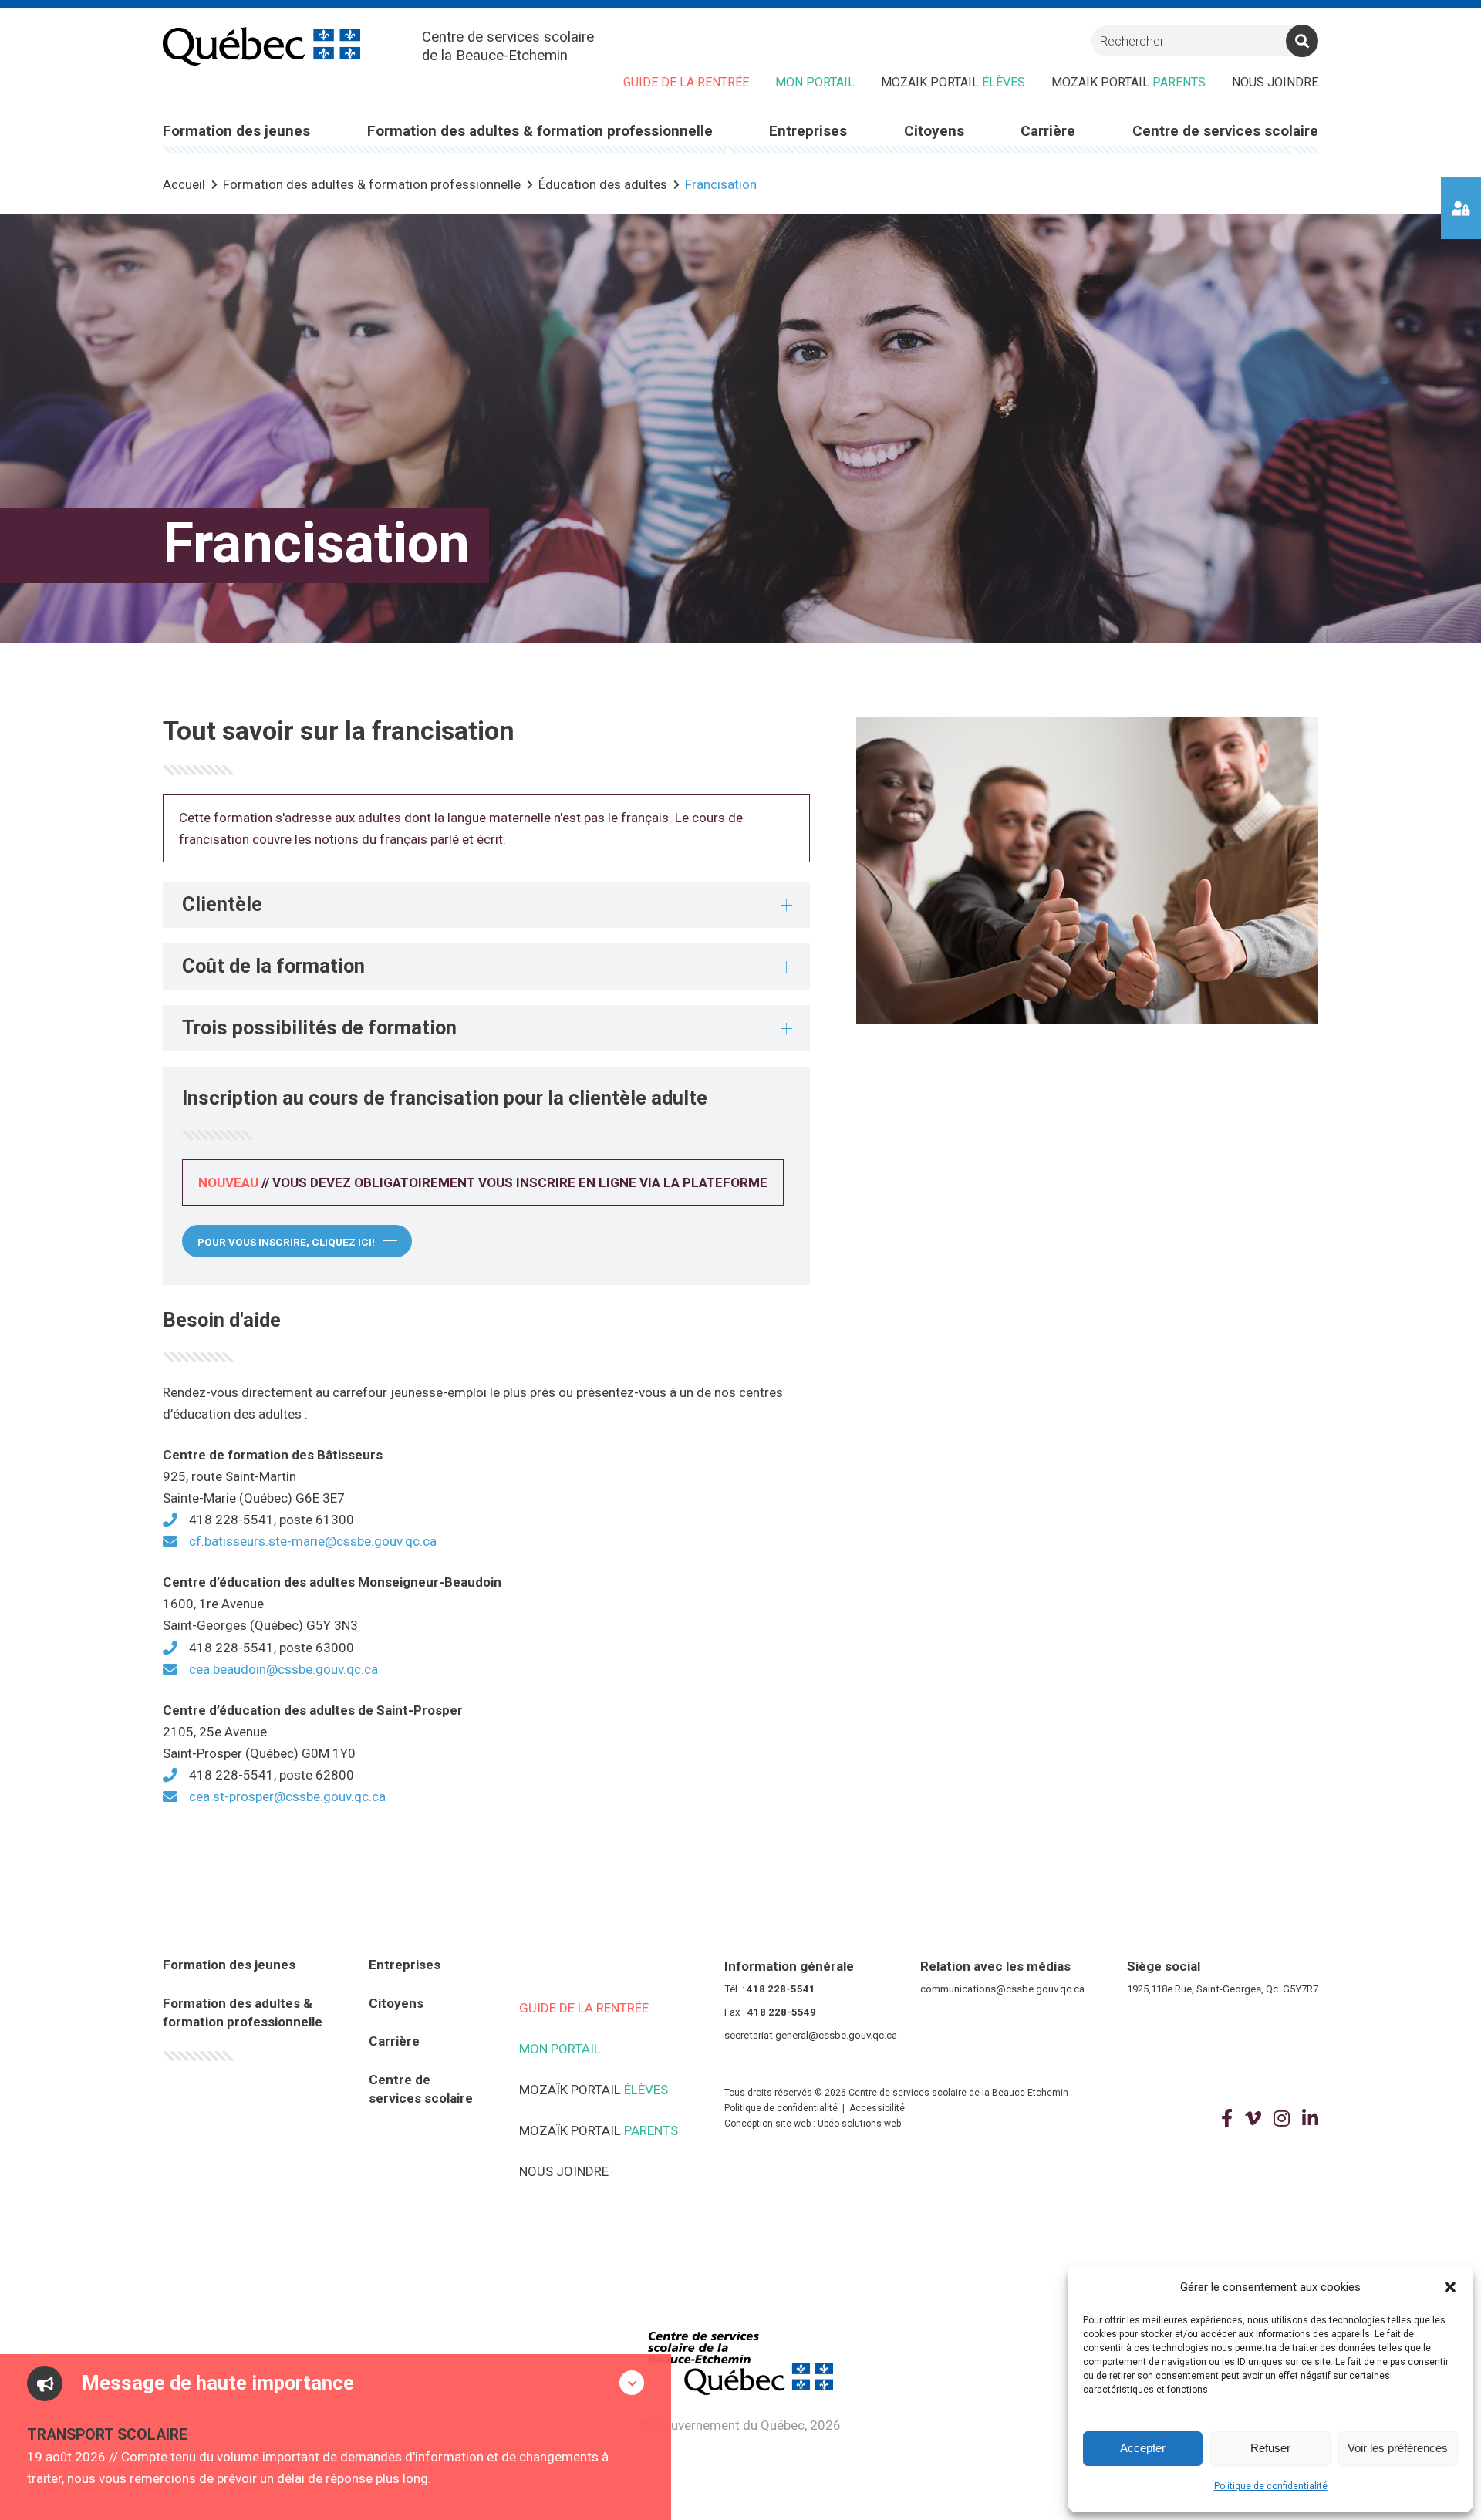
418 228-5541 (781, 1989)
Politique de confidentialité (1271, 2486)
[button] (1450, 2287)
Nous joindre (1275, 82)
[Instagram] (1282, 2119)
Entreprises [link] (808, 131)
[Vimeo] (1253, 2119)
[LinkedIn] (1310, 2119)
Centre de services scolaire (421, 2089)
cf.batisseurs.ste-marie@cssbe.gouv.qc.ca (313, 1541)
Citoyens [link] (934, 131)
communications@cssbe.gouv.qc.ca (1002, 1989)
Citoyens (396, 2003)
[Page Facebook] (1227, 2119)
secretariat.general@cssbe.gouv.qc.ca (811, 2035)
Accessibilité (877, 2108)
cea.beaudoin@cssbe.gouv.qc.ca (283, 1669)
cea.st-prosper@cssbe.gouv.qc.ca (287, 1796)
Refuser (1270, 2448)
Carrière (394, 2041)
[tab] (486, 905)
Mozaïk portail (953, 82)
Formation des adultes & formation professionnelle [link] (540, 131)
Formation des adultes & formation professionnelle (243, 2013)
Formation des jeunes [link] (236, 131)
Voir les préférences (1398, 2448)
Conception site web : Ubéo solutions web (813, 2124)
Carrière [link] (1048, 131)
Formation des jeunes (229, 1965)
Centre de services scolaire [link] (1225, 131)
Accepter (1143, 2448)
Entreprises (405, 1965)
